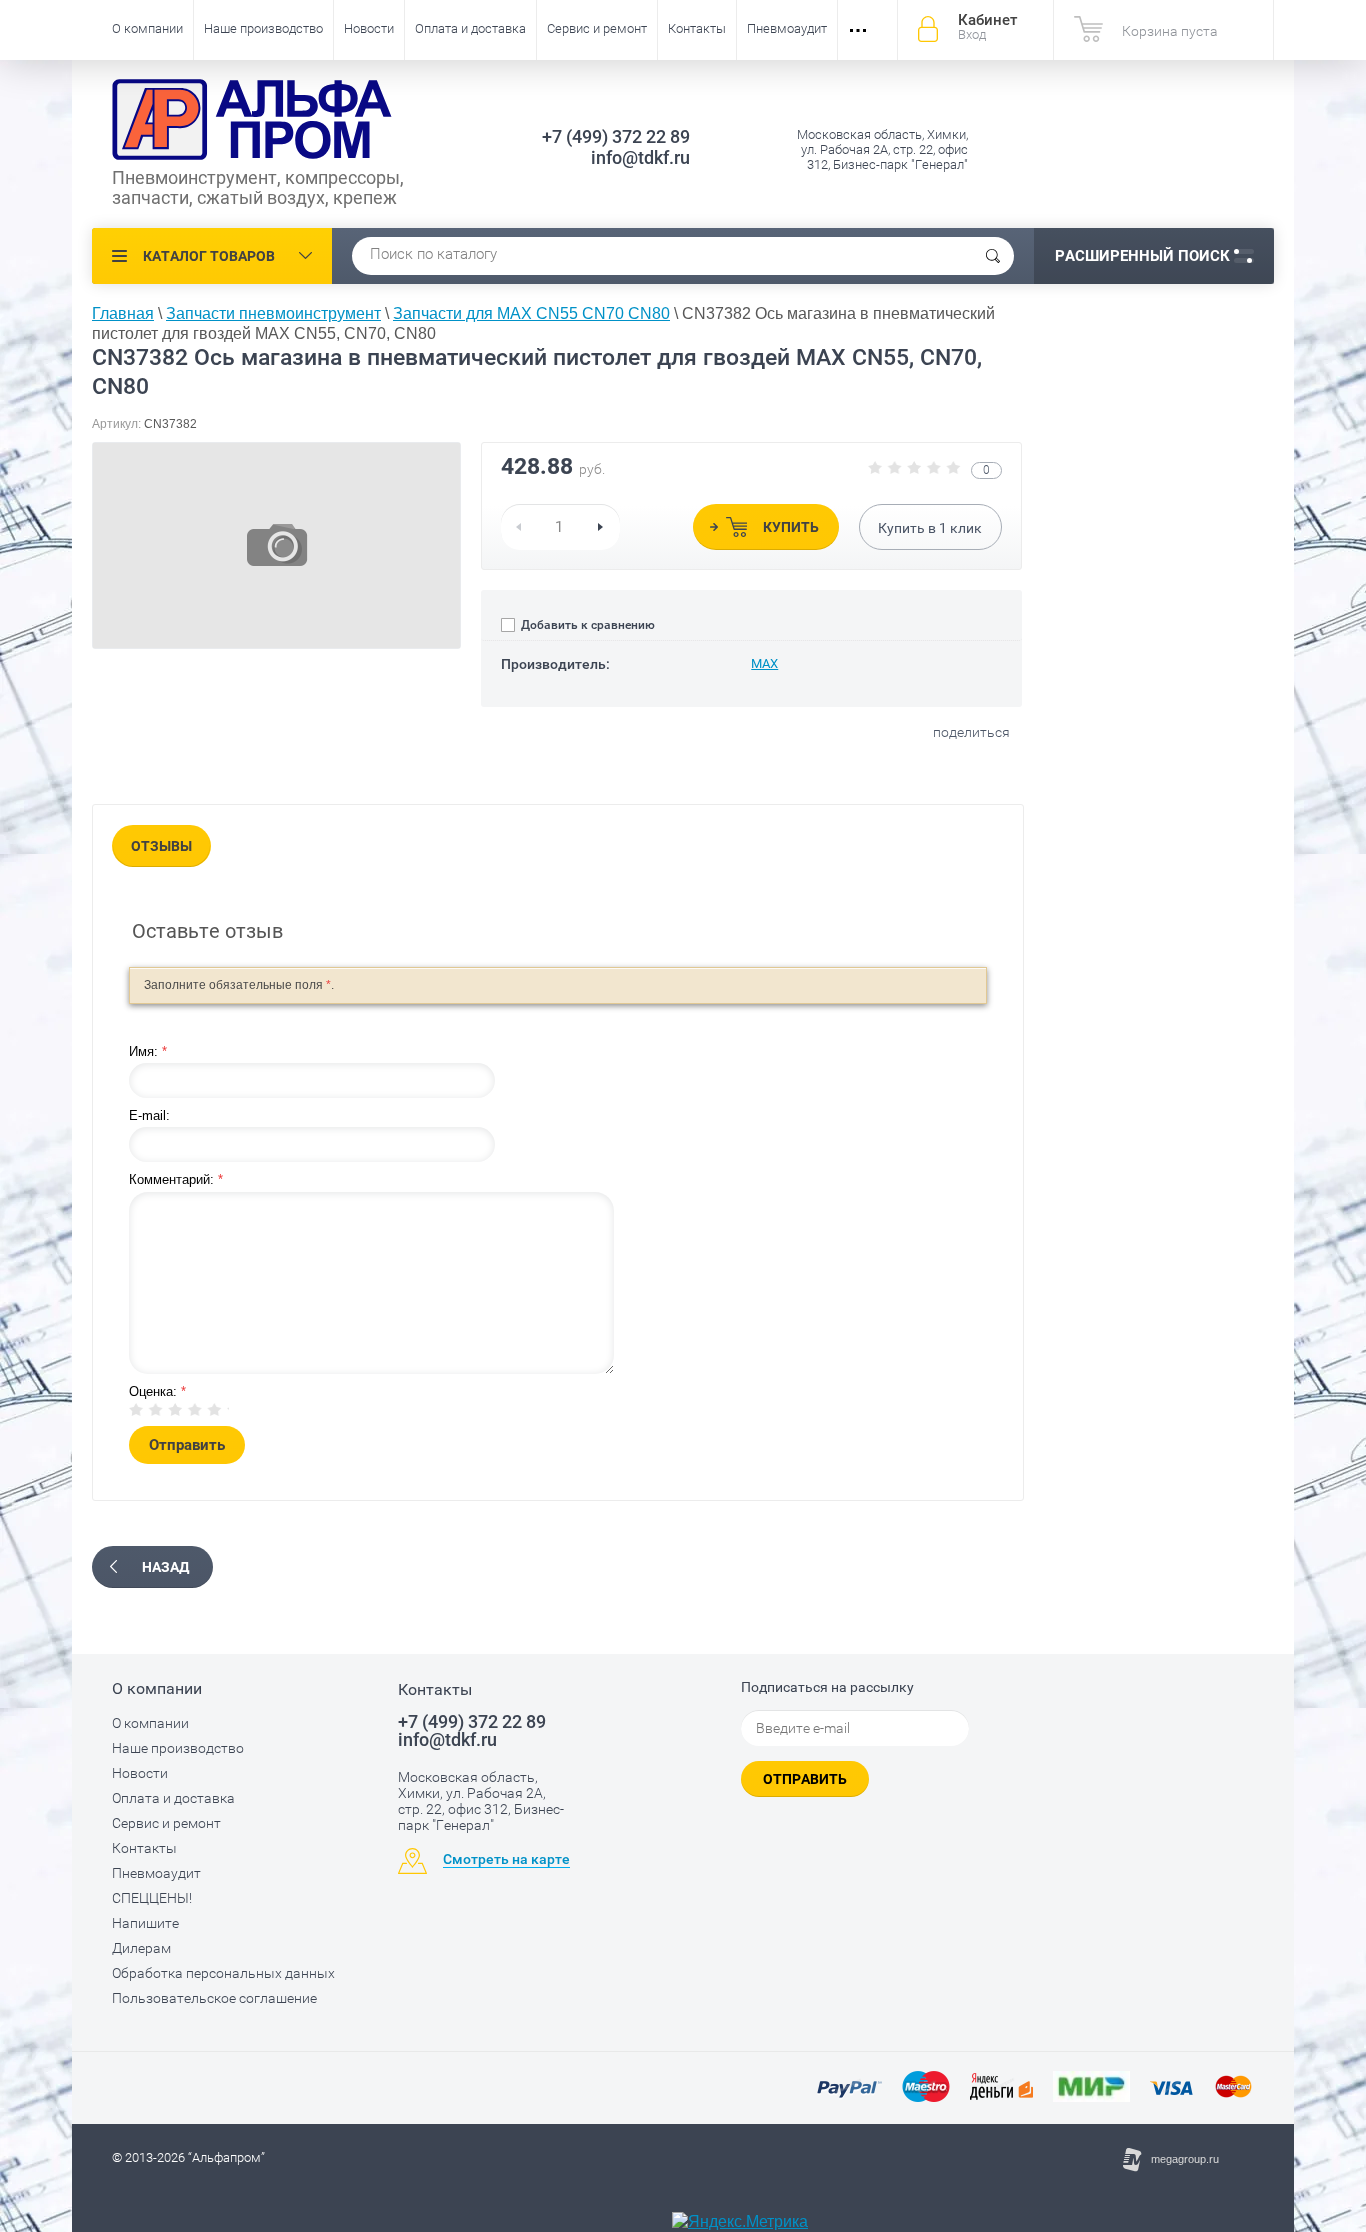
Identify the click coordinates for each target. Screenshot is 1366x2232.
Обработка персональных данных (223, 1973)
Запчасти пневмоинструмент (273, 313)
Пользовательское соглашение (214, 1998)
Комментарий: (176, 1179)
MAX (764, 663)
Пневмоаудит (787, 28)
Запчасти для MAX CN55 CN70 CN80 (531, 313)
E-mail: (149, 1115)
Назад (165, 1567)
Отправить (805, 1779)
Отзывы (161, 846)
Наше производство (263, 28)
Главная (123, 313)
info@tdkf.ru (640, 157)
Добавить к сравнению (586, 625)
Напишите (145, 1923)
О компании (147, 28)
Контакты (697, 28)
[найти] (993, 256)
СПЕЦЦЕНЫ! (152, 1898)
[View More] (858, 30)
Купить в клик (930, 528)
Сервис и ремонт (597, 28)
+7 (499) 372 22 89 (616, 136)
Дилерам (141, 1948)
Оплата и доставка (470, 28)
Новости (369, 28)
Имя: (148, 1051)
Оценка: (157, 1391)
